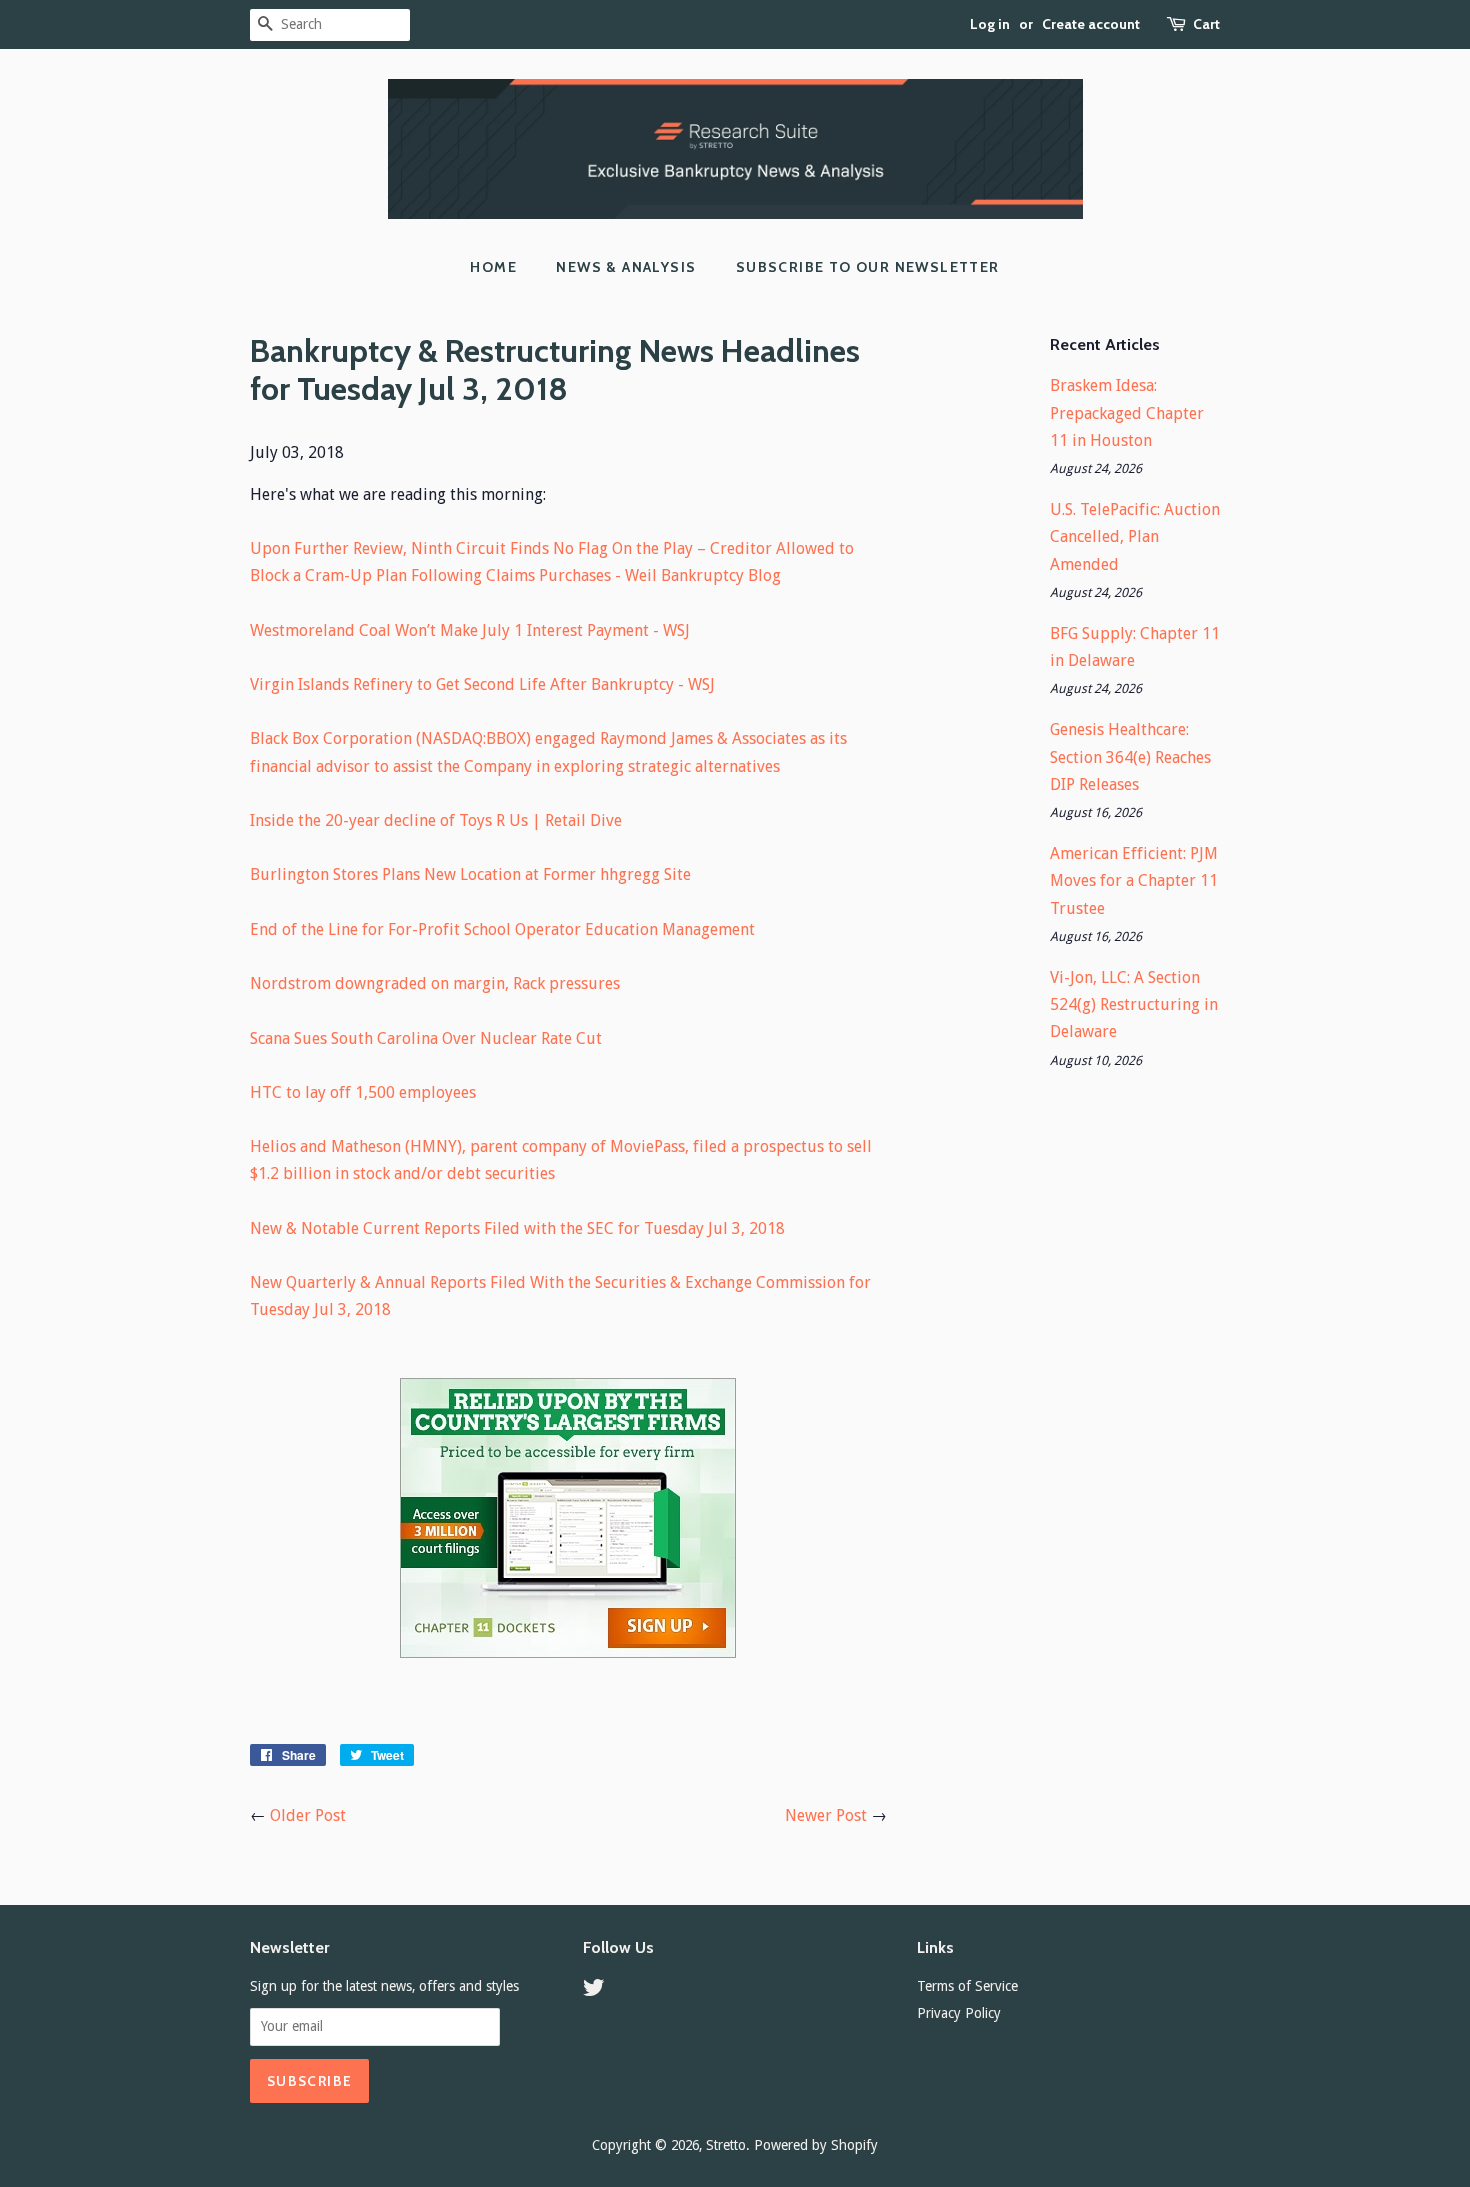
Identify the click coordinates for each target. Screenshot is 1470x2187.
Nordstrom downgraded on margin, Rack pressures (435, 983)
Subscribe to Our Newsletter (868, 267)
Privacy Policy (959, 2013)
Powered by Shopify (816, 2145)
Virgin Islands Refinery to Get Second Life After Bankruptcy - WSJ (482, 684)
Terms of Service (967, 1986)
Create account (1091, 24)
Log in (990, 24)
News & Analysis (626, 267)
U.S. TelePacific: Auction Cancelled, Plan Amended (1135, 536)
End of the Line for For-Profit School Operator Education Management (502, 929)
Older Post (308, 1815)
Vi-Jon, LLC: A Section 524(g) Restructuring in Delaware (1134, 1004)
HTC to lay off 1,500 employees (363, 1092)
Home (493, 267)
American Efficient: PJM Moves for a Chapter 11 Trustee (1134, 880)
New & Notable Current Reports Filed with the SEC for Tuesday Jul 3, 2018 (517, 1228)
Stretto (726, 2145)
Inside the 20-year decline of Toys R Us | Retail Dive (436, 820)
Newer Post (826, 1815)
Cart (1206, 24)
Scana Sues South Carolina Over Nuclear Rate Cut (426, 1038)
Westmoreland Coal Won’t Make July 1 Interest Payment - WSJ (470, 630)
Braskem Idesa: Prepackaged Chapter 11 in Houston (1127, 412)
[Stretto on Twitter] (594, 1991)
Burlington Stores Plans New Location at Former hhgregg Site (470, 874)
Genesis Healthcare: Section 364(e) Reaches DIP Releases (1130, 756)
